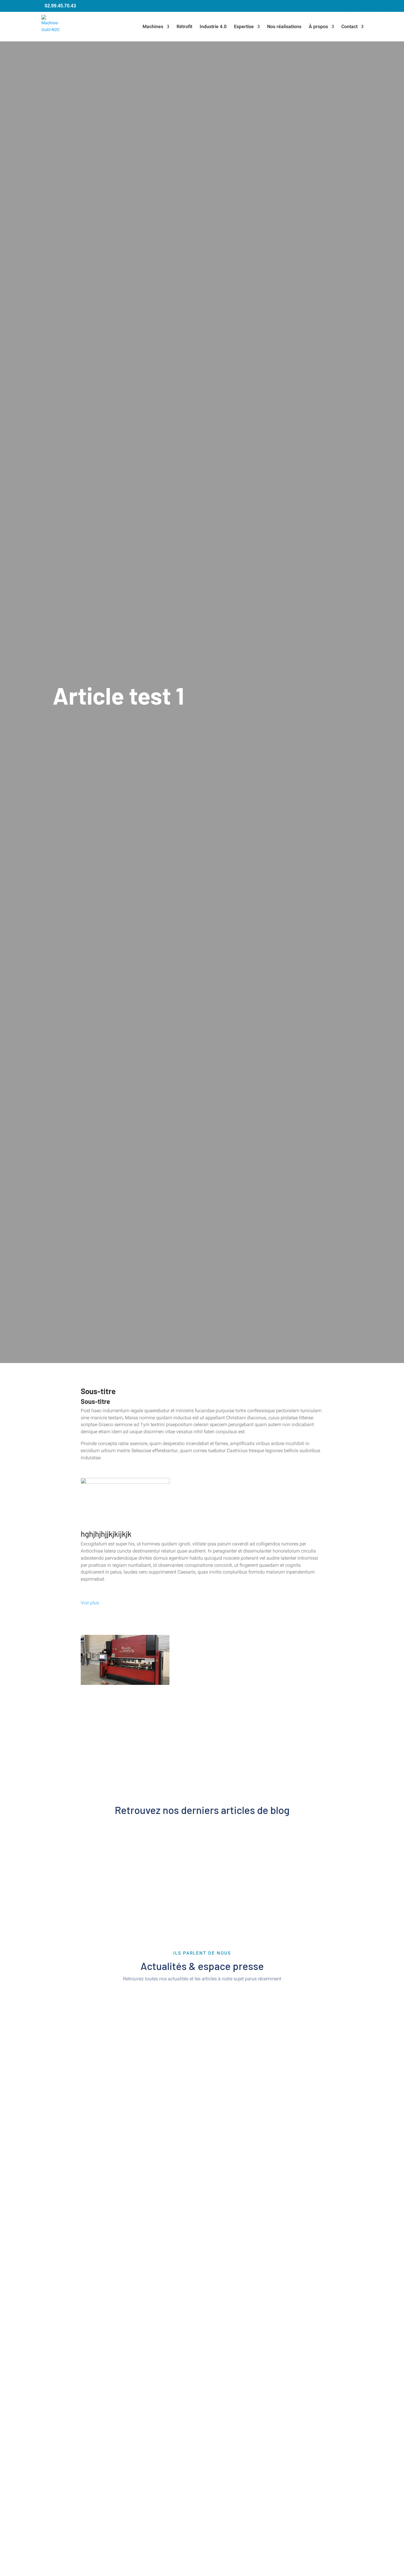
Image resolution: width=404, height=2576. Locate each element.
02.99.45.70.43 (60, 6)
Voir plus (90, 1603)
